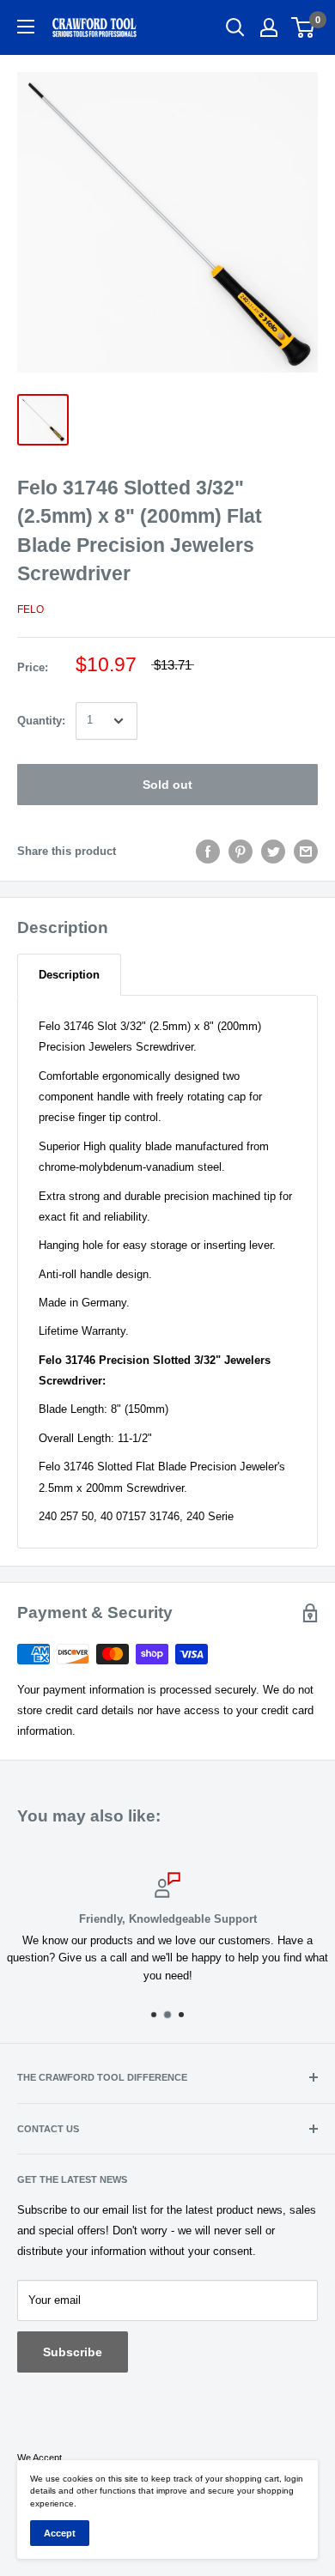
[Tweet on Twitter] (273, 852)
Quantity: (41, 721)
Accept (60, 2533)
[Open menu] (26, 27)
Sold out (167, 785)
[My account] (269, 27)
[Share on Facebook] (208, 852)
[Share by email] (306, 852)
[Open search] (235, 27)
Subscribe (73, 2352)
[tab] (69, 975)
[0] (304, 27)
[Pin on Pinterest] (241, 852)
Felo (30, 609)
